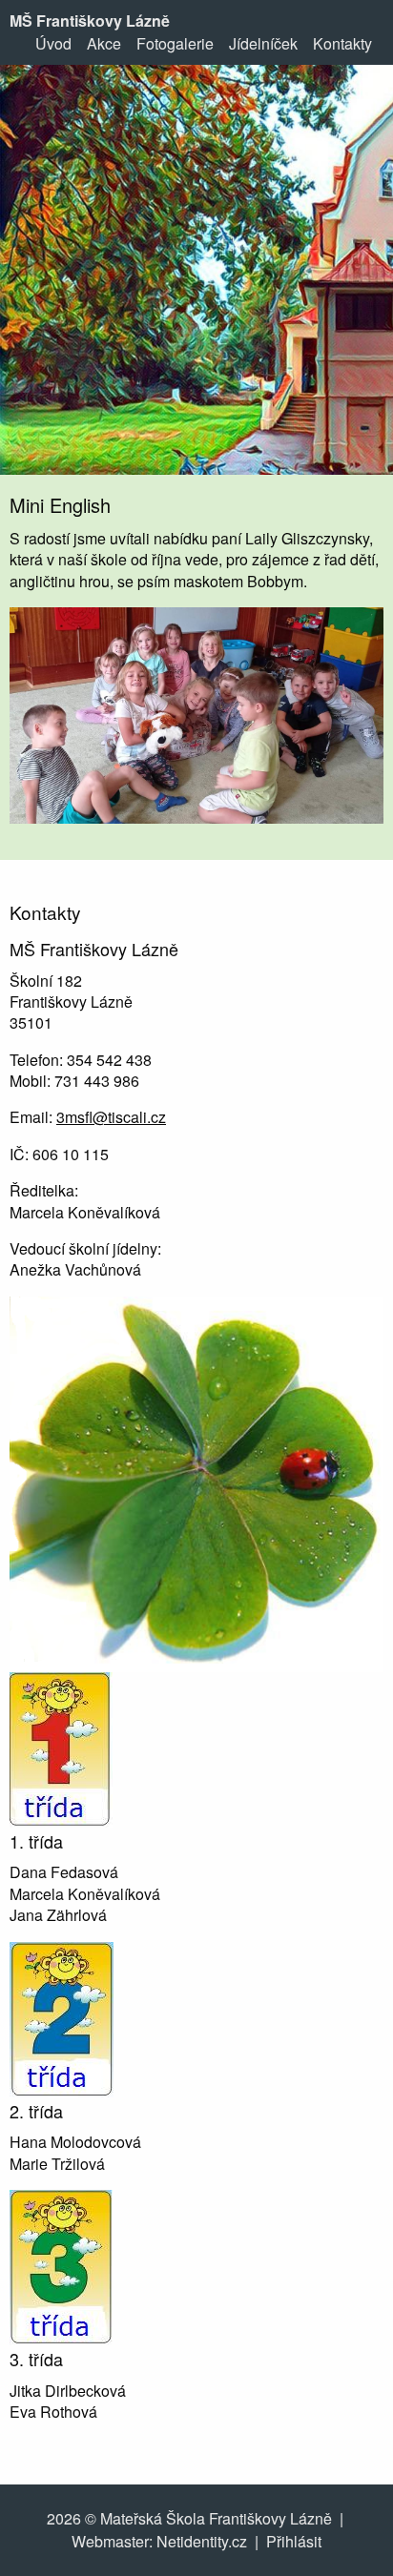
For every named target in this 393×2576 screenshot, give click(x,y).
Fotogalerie (175, 43)
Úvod (53, 43)
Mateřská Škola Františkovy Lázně (216, 2518)
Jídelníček (263, 43)
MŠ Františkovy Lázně (90, 20)
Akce (104, 43)
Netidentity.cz (202, 2541)
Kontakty (342, 43)
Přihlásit (294, 2541)
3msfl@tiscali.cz (111, 1117)
